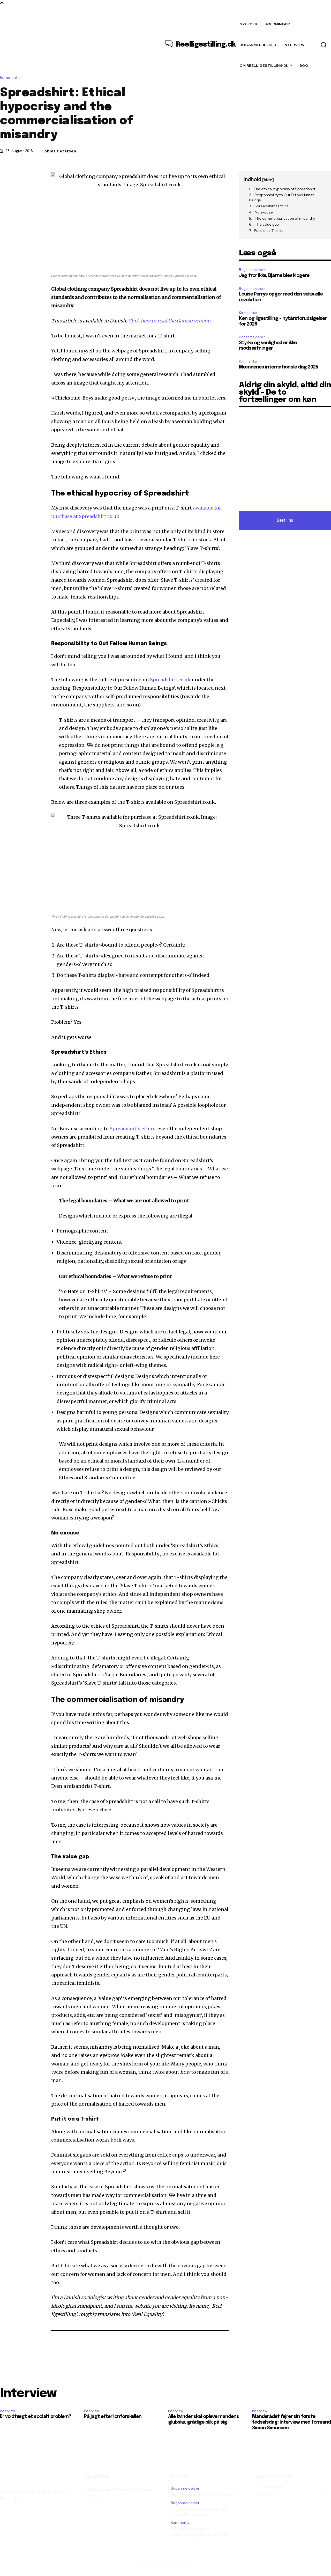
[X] (17, 176)
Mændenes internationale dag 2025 (279, 367)
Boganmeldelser (252, 270)
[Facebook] (5, 176)
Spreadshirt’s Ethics (272, 206)
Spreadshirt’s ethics (133, 1129)
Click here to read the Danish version (169, 321)
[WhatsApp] (41, 176)
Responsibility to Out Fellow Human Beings (282, 197)
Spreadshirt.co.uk (170, 680)
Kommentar (10, 78)
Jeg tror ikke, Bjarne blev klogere (274, 276)
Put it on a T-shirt (268, 231)
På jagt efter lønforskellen (113, 2417)
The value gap (267, 224)
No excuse (264, 212)
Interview (7, 2411)
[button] (324, 45)
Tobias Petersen (59, 151)
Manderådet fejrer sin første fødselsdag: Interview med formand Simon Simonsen (291, 2422)
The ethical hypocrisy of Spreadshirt (284, 189)
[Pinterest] (29, 176)
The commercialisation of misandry (285, 218)
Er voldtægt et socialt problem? (36, 2417)
